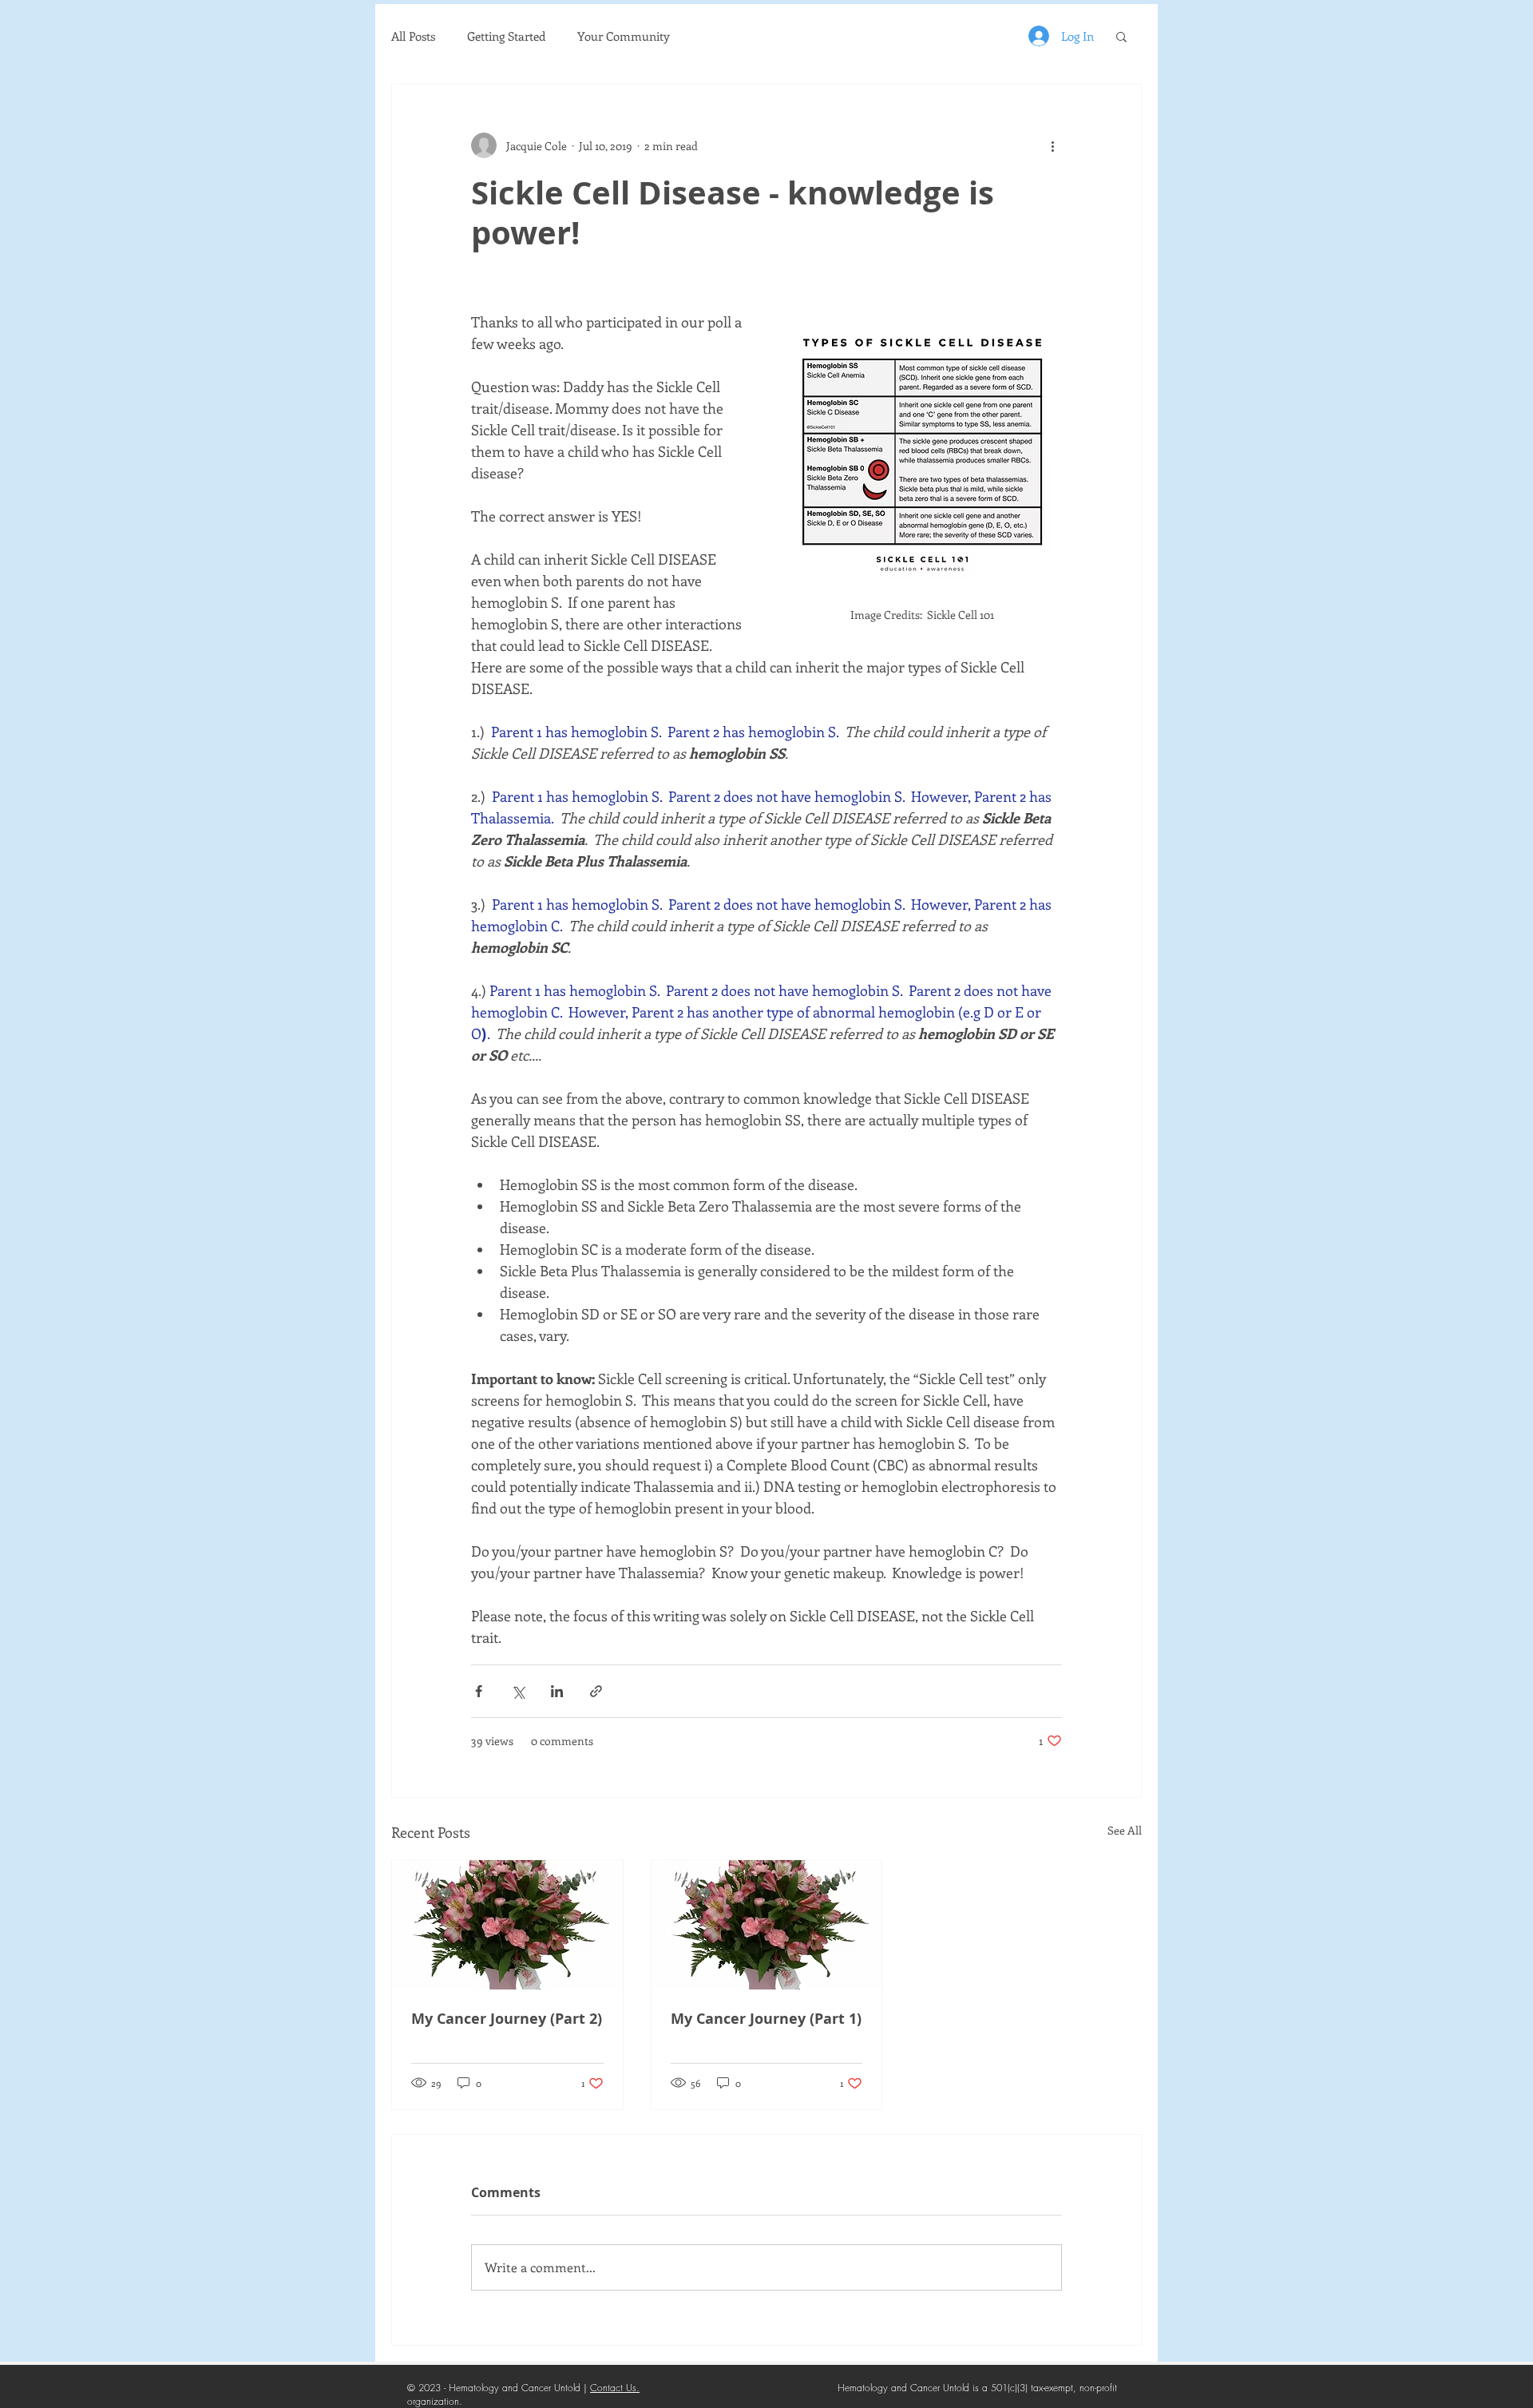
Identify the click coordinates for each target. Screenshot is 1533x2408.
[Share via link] (596, 1691)
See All (1125, 1830)
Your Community (624, 36)
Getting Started (506, 36)
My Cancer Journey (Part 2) (507, 2019)
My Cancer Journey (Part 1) (766, 2019)
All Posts (413, 36)
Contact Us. (615, 2388)
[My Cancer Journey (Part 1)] (767, 1925)
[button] (1121, 36)
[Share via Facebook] (479, 1691)
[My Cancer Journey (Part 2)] (507, 1925)
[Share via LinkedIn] (557, 1691)
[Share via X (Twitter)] (518, 1691)
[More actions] (1052, 145)
